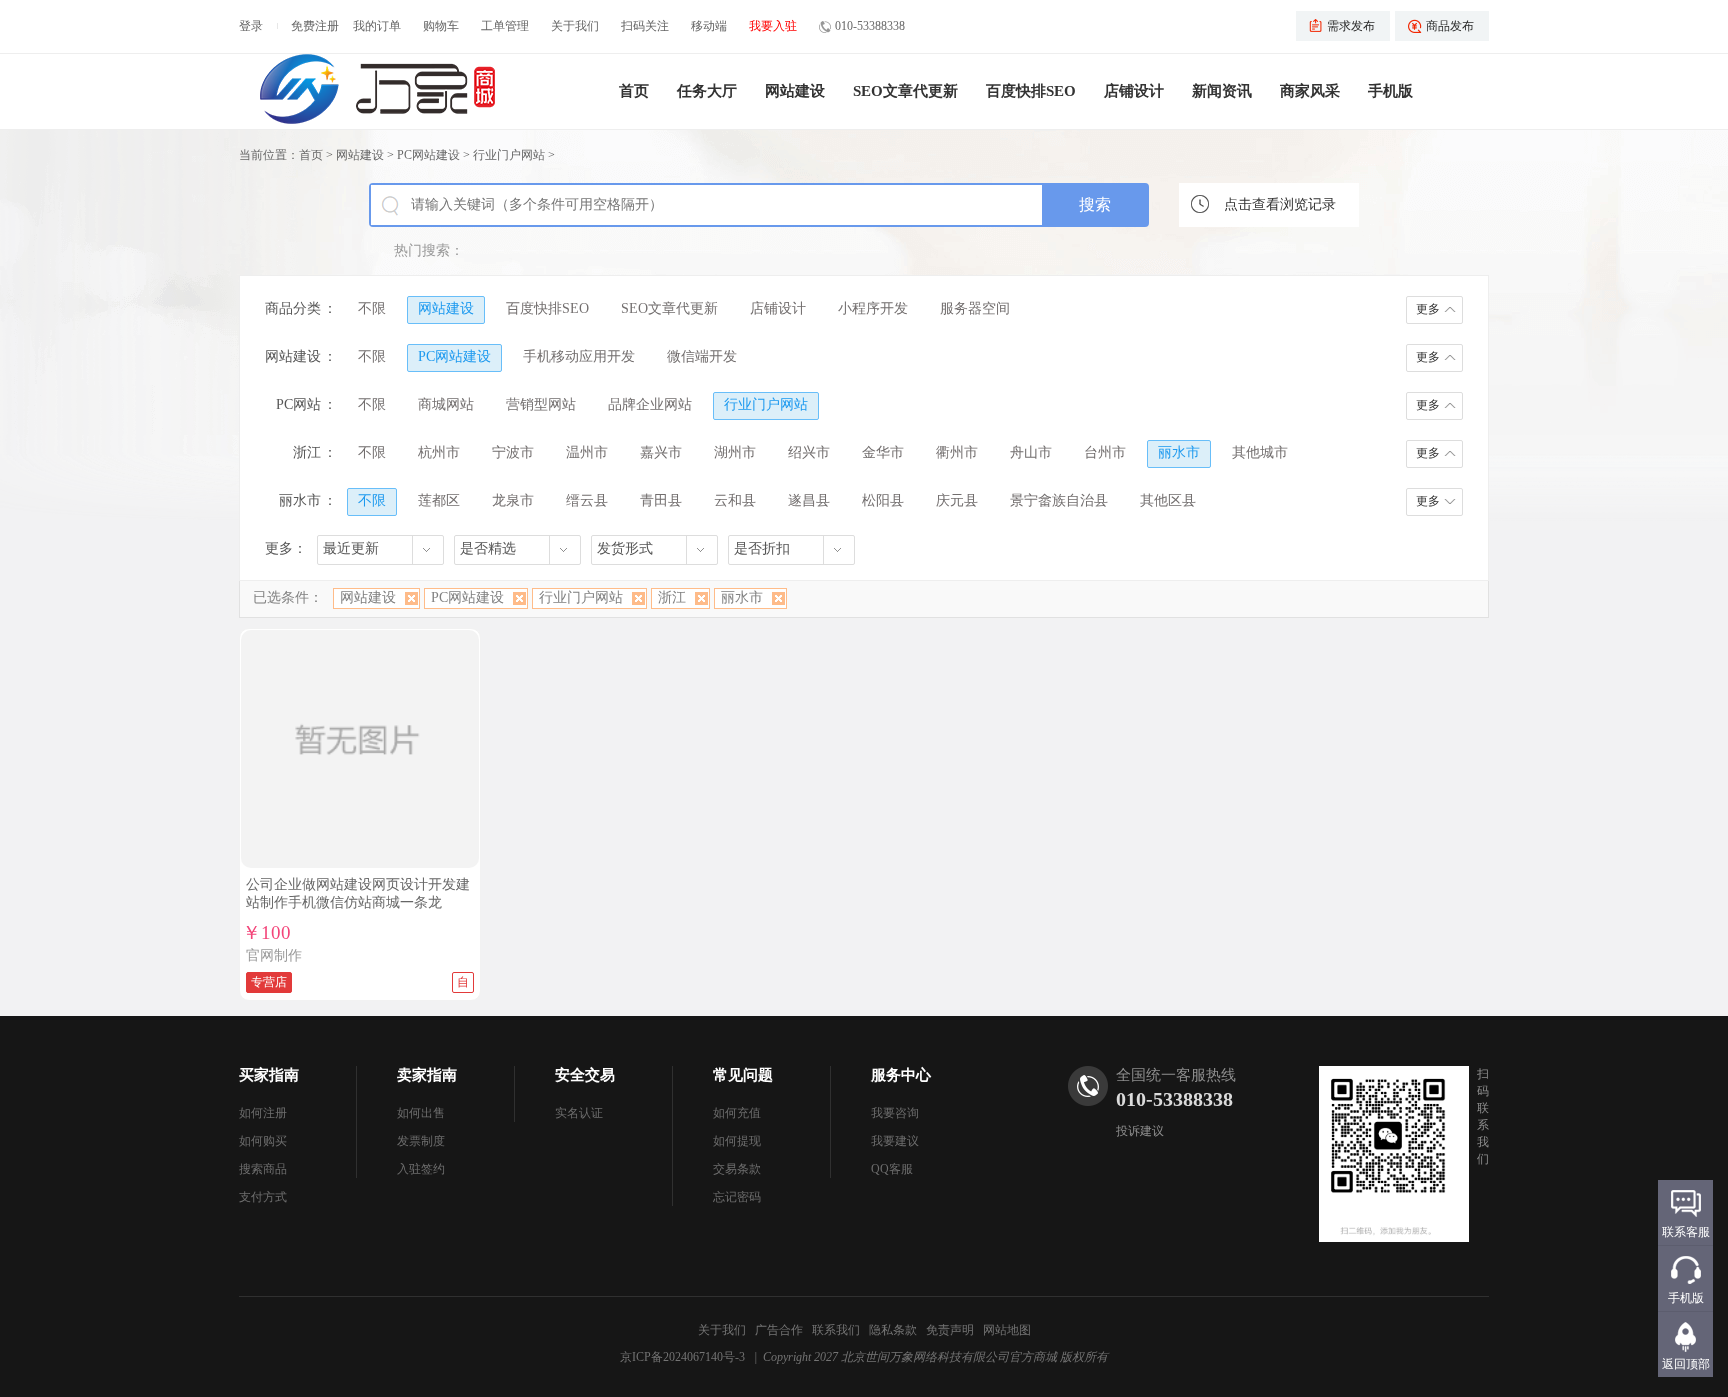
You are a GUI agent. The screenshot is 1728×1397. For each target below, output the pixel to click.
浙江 (672, 597)
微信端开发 (702, 356)
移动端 (709, 26)
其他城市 (1260, 452)
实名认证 (579, 1113)
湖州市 (735, 452)
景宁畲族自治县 (1059, 500)
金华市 (883, 452)
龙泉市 (513, 500)
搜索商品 (263, 1169)
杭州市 (439, 452)
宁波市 (513, 452)
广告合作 (779, 1330)
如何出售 (421, 1113)
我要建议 (895, 1141)
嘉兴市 (661, 452)
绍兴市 (809, 452)
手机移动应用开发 (579, 356)
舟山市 (1031, 452)
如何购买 (263, 1141)
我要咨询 (895, 1113)
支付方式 (263, 1197)
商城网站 (446, 404)
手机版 (1390, 91)
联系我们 (836, 1330)
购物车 (441, 26)
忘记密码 (737, 1197)
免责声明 (950, 1330)
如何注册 (263, 1113)
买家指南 (269, 1075)
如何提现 (737, 1141)
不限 (372, 308)
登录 (251, 26)
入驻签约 (421, 1169)
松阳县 (883, 500)
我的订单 (377, 26)
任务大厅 (707, 91)
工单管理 (505, 26)
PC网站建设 (428, 155)
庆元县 (957, 500)
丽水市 (1179, 452)
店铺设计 (1134, 91)
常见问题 (743, 1075)
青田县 (661, 500)
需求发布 (1351, 26)
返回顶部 (1686, 1364)
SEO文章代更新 (905, 91)
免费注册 (315, 26)
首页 (634, 91)
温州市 (587, 452)
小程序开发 (873, 308)
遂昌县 (809, 500)
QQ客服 (892, 1169)
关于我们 (575, 26)
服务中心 (901, 1075)
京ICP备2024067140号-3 (682, 1357)
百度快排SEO (1031, 91)
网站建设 (795, 91)
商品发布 (1450, 26)
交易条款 (737, 1169)
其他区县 (1168, 500)
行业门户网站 (509, 155)
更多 (1428, 309)
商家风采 (1310, 91)
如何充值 (737, 1113)
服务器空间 (975, 308)
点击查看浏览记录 (1280, 204)
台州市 (1105, 452)
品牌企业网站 (650, 404)
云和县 (735, 500)
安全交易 (585, 1075)
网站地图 (1007, 1330)
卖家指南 (427, 1075)
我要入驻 (773, 26)
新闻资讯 (1222, 91)
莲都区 (439, 500)
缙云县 (587, 500)
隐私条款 (893, 1330)
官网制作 (274, 955)
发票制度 (421, 1141)
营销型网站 (541, 404)
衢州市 (957, 452)
